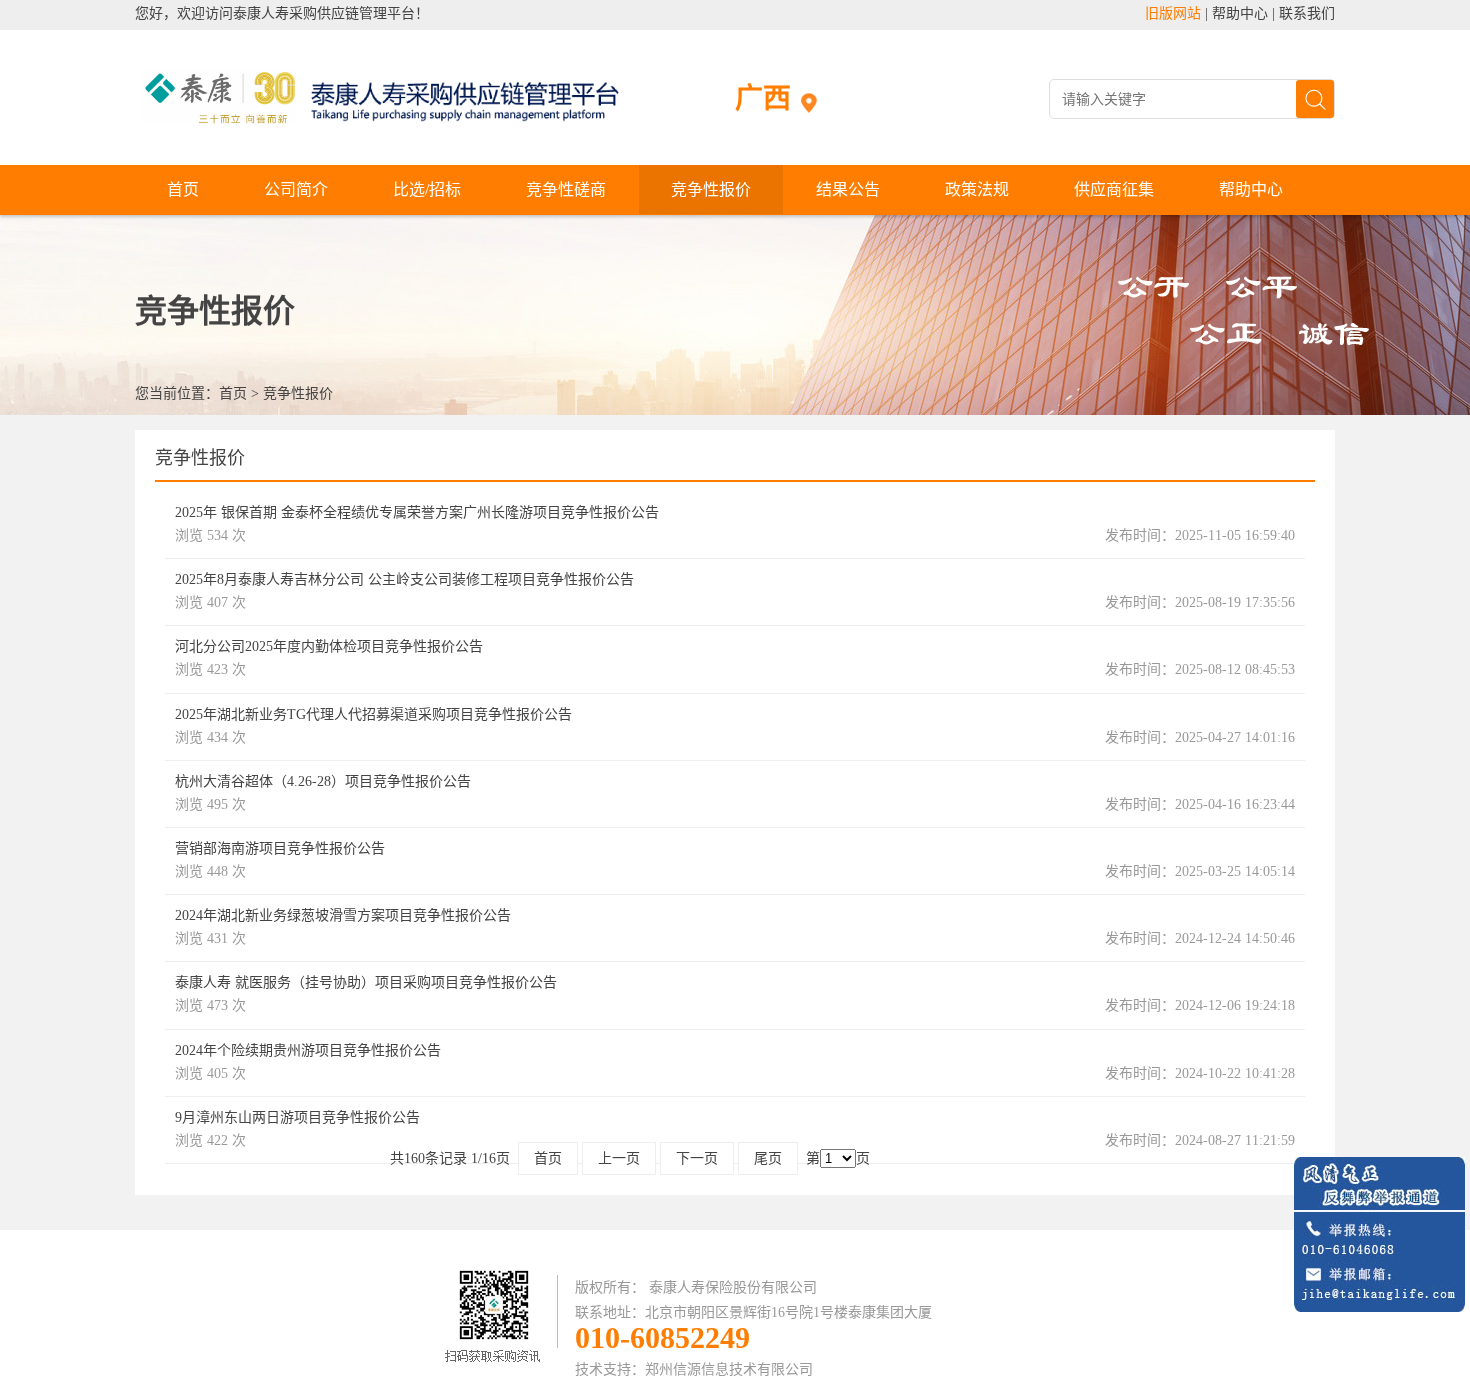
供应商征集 (1114, 189)
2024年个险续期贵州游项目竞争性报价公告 (308, 1050)
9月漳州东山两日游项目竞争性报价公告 (297, 1117)
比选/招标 (427, 189)
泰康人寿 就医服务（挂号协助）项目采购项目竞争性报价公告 (366, 982)
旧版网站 (1173, 13)
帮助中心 (1240, 13)
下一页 (697, 1158)
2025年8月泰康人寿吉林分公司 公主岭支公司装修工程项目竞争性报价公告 (404, 579)
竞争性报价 (711, 189)
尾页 (768, 1158)
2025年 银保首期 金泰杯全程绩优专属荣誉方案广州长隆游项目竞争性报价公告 (417, 512)
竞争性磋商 (566, 189)
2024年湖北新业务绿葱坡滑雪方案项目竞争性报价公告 (343, 915)
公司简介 (296, 189)
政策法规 (977, 189)
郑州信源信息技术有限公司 (729, 1369)
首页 (183, 189)
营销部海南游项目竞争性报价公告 (280, 848)
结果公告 (848, 189)
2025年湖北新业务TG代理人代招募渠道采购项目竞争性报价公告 (373, 714)
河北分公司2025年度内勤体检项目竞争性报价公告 (329, 646)
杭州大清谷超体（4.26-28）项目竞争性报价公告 (323, 781)
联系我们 (1307, 13)
